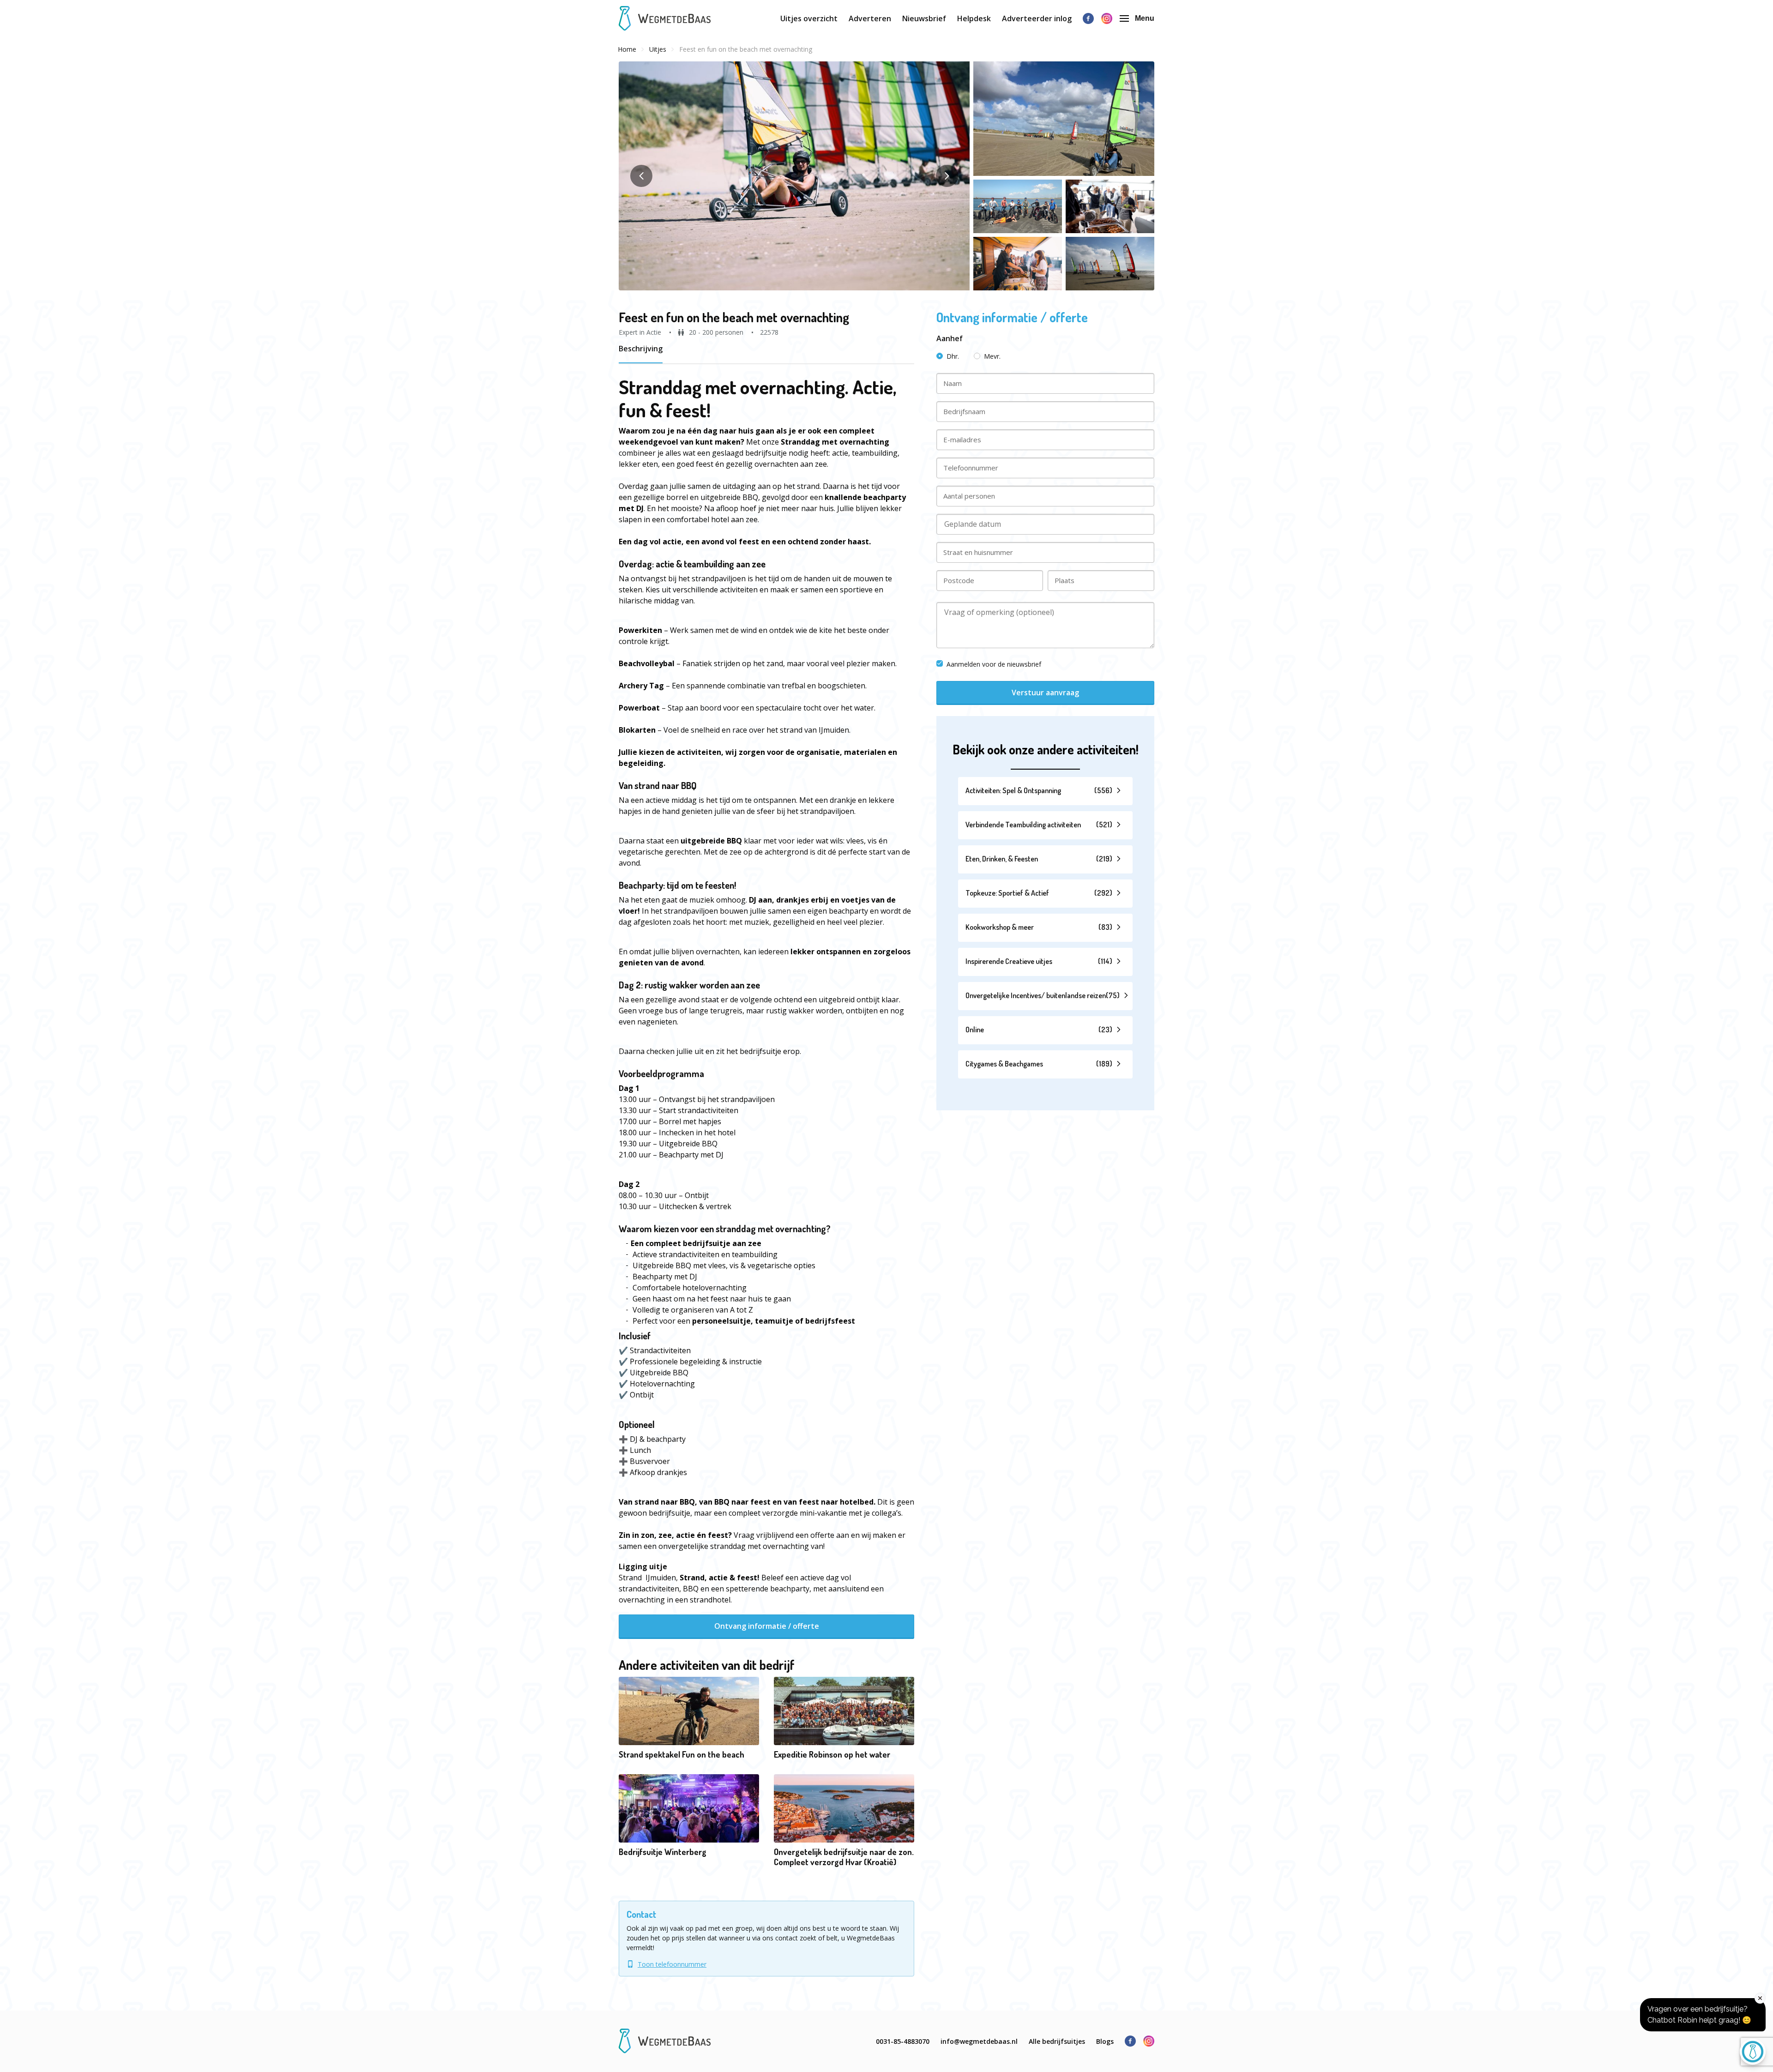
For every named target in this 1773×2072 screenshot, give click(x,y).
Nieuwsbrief (924, 18)
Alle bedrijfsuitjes (1057, 2041)
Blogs (1105, 2041)
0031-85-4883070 (903, 2041)
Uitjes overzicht (809, 18)
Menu (1145, 18)
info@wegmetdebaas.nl (979, 2041)
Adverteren (870, 18)
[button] (794, 176)
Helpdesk (974, 18)
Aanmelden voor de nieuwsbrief (994, 664)
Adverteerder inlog (1037, 18)
